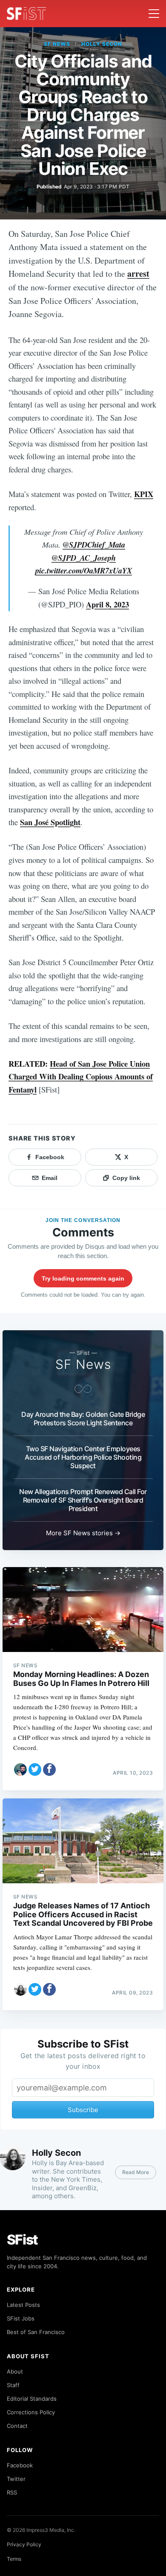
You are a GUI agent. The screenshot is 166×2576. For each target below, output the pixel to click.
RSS (12, 2492)
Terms (14, 2559)
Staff (13, 2385)
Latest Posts (23, 2305)
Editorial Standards (32, 2399)
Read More (136, 2172)
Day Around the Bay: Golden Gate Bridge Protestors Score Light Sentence (83, 1419)
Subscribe (83, 2110)
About (15, 2371)
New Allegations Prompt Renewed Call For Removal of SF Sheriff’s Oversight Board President (83, 1500)
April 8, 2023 (107, 604)
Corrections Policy (31, 2412)
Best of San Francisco (36, 2332)
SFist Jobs (21, 2318)
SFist (23, 2240)
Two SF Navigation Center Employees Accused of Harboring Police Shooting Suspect (83, 1457)
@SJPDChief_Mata (94, 545)
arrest (138, 274)
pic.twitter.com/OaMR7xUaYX (84, 570)
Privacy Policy (24, 2544)
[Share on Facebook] (49, 1770)
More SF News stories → (83, 1533)
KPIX (144, 494)
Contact (17, 2426)
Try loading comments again (83, 1278)
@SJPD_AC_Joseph (84, 558)
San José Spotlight (50, 822)
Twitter (16, 2479)
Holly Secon (102, 44)
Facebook (20, 2465)
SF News (57, 44)
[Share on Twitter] (35, 1770)
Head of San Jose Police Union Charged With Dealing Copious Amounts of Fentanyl (81, 1076)
